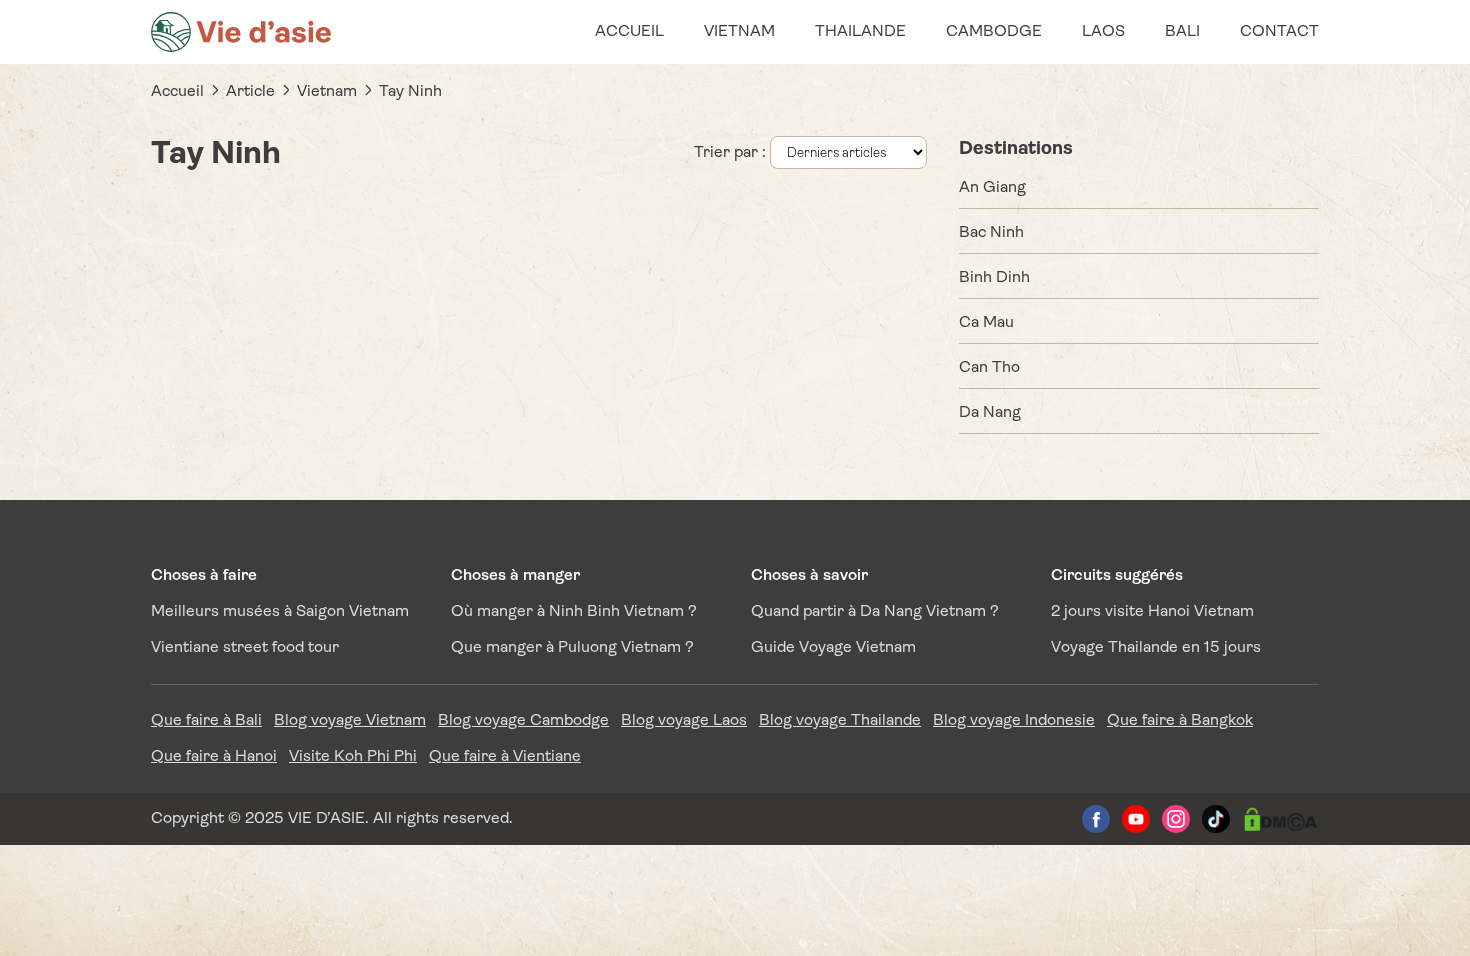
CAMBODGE (994, 32)
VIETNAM (739, 32)
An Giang (992, 188)
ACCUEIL (629, 32)
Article (250, 92)
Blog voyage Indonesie (1014, 721)
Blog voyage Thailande (840, 721)
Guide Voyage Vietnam (833, 648)
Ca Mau (986, 323)
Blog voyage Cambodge (523, 721)
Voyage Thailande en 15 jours (1156, 648)
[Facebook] (1096, 819)
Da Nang (990, 413)
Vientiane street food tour (245, 648)
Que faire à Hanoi (214, 757)
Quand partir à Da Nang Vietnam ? (875, 612)
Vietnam (327, 92)
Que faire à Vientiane (505, 757)
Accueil (177, 92)
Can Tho (989, 368)
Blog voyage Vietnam (350, 721)
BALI (1182, 32)
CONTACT (1279, 32)
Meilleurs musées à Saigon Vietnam (280, 612)
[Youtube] (1136, 819)
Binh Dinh (994, 278)
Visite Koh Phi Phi (353, 757)
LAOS (1103, 32)
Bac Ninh (991, 233)
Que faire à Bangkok (1180, 721)
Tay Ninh (410, 92)
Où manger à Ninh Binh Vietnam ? (574, 612)
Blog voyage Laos (684, 721)
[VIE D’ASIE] (241, 32)
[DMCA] (1280, 819)
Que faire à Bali (206, 721)
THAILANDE (860, 32)
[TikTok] (1216, 819)
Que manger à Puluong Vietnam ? (572, 648)
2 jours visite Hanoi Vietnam (1152, 612)
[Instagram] (1176, 819)
